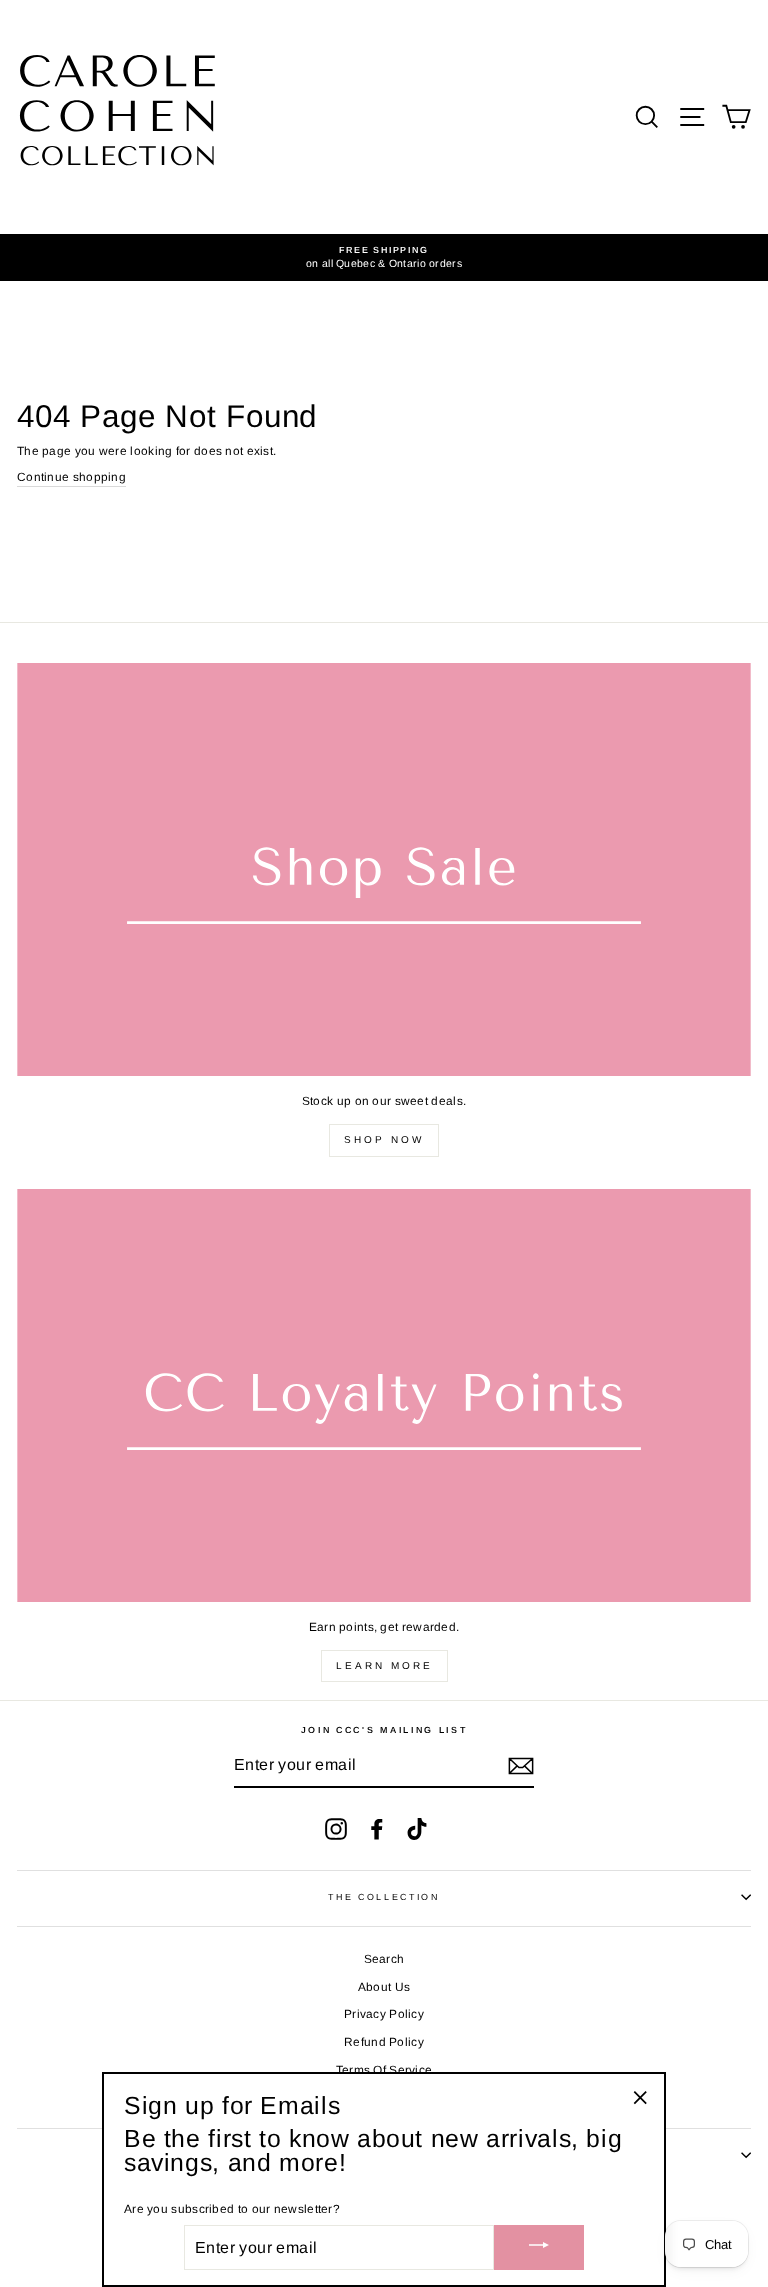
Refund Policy (384, 2042)
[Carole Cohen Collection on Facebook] (377, 1829)
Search (384, 1959)
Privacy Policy (384, 2014)
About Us (384, 1987)
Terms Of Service (384, 2070)
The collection (384, 1897)
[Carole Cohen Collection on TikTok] (417, 1829)
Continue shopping (71, 477)
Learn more (384, 1665)
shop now (384, 1139)
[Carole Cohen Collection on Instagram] (336, 1829)
